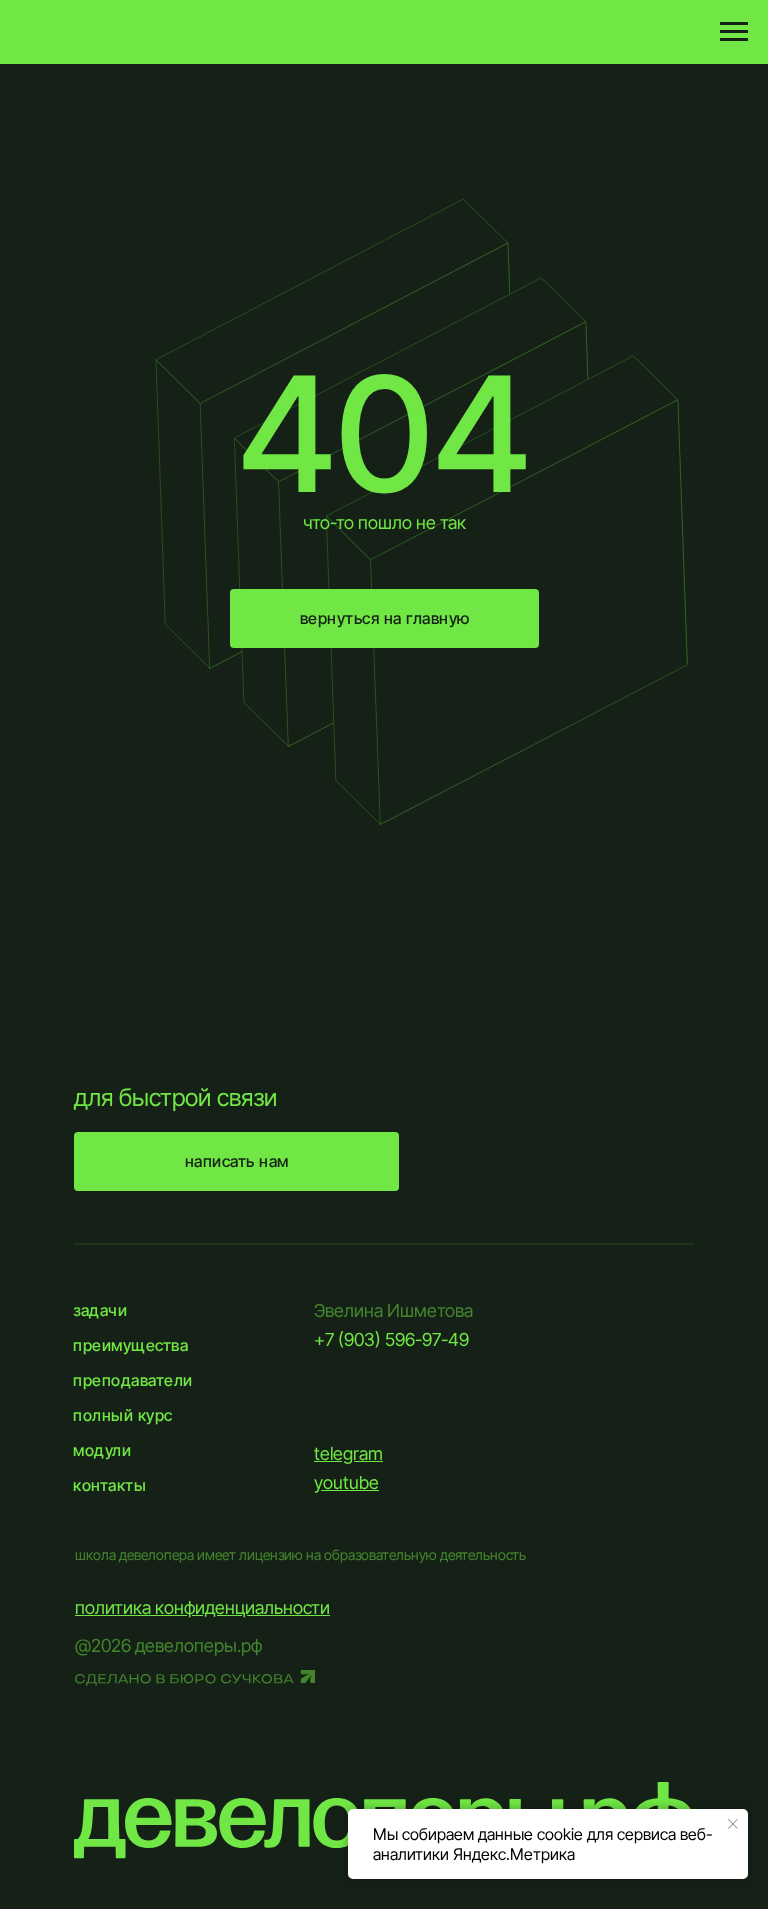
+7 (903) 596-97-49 (391, 1339)
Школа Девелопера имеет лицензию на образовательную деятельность (300, 1554)
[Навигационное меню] (734, 32)
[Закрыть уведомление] (733, 1824)
